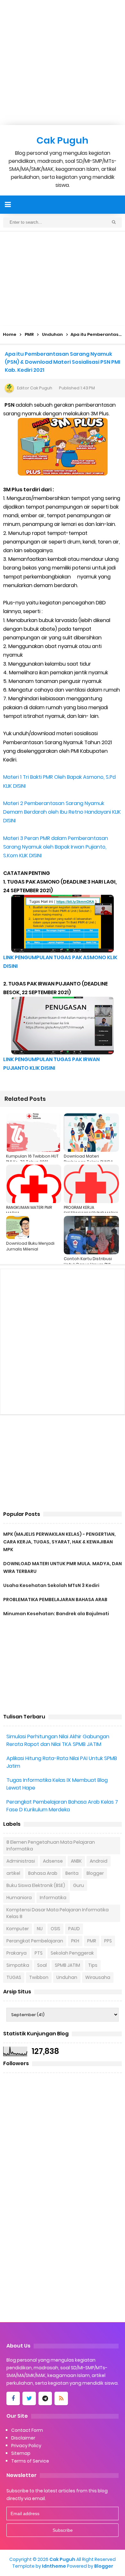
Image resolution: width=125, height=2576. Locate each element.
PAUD (74, 1929)
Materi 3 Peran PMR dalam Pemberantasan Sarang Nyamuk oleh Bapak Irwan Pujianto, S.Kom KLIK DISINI (56, 847)
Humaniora (19, 1898)
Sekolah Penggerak (72, 1953)
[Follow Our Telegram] (45, 2398)
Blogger (95, 1873)
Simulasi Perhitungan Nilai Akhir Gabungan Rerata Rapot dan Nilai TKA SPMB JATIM (58, 1740)
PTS (39, 1953)
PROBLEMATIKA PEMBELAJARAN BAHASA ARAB (55, 1600)
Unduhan (67, 1977)
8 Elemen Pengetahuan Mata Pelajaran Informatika (51, 1845)
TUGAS (14, 1977)
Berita (72, 1873)
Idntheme (54, 2566)
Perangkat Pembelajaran (35, 1941)
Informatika (53, 1898)
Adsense (53, 1861)
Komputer (18, 1929)
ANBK (76, 1861)
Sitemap (21, 2453)
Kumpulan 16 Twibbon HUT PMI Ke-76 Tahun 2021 (32, 1159)
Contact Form (27, 2430)
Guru (79, 1885)
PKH (75, 1941)
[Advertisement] (63, 62)
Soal (42, 1965)
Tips (93, 1965)
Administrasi (21, 1861)
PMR (92, 1941)
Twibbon (39, 1977)
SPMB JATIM (67, 1965)
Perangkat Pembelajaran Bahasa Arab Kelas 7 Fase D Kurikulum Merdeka (62, 1806)
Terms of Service (30, 2461)
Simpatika (18, 1965)
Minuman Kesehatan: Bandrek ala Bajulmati (56, 1614)
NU (40, 1929)
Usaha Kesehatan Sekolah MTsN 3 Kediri (51, 1585)
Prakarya (17, 1953)
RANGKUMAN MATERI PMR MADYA (29, 1210)
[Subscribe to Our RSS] (61, 2398)
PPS (108, 1941)
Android (99, 1861)
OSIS (55, 1929)
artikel (13, 1873)
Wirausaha (98, 1977)
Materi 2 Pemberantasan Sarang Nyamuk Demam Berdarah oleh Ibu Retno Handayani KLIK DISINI (62, 812)
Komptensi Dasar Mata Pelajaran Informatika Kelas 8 (58, 1913)
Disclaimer (23, 2438)
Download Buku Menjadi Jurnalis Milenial (30, 1246)
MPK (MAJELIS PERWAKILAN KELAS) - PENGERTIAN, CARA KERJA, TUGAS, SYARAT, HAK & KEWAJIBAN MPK (59, 1542)
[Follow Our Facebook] (13, 2398)
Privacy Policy (26, 2446)
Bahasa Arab (43, 1873)
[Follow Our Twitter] (29, 2398)
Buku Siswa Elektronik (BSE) (36, 1885)
